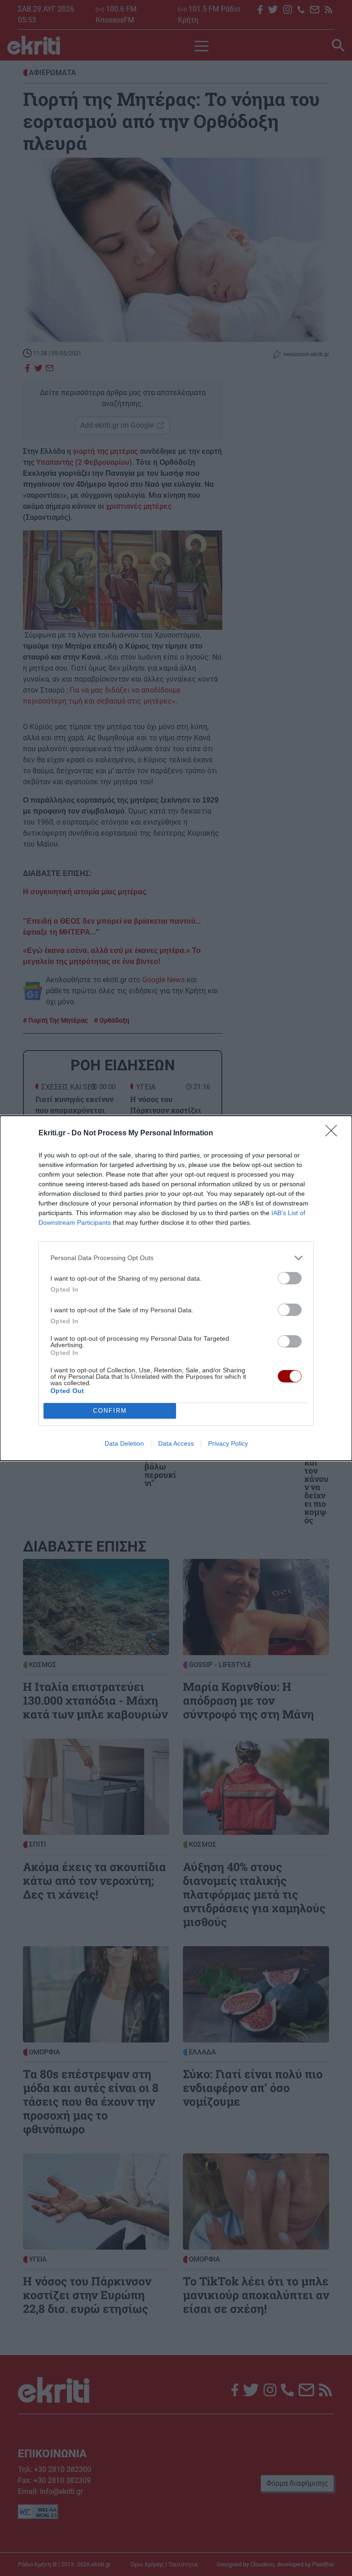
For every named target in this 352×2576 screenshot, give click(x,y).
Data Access (176, 1443)
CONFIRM (110, 1411)
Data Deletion (124, 1443)
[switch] (290, 1278)
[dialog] (176, 1288)
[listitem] (176, 1258)
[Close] (334, 1134)
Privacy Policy (228, 1443)
